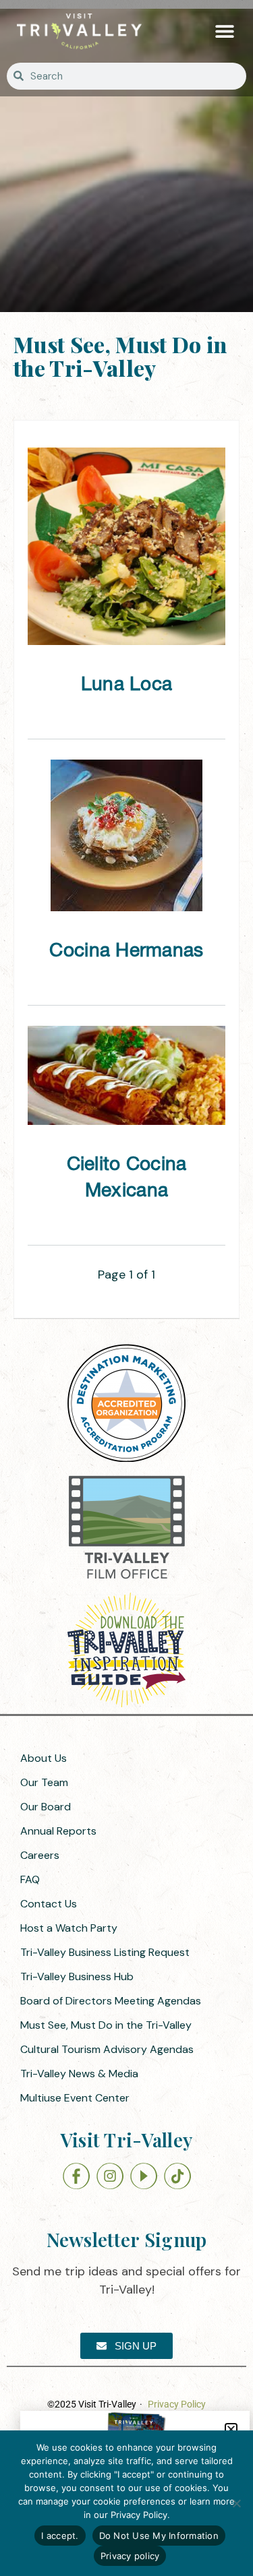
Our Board (46, 1807)
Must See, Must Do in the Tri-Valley (106, 2025)
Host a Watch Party (69, 1928)
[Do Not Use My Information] (236, 2503)
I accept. (60, 2536)
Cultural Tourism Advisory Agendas (107, 2049)
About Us (44, 1758)
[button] (224, 31)
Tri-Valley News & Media (79, 2074)
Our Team (44, 1782)
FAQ (30, 1879)
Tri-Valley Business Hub (77, 1976)
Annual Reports (58, 1831)
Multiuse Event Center (75, 2098)
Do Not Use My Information (159, 2536)
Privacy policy (130, 2556)
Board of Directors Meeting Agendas (111, 2001)
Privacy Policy (177, 2404)
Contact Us (49, 1904)
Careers (40, 1855)
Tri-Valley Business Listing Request (105, 1952)
